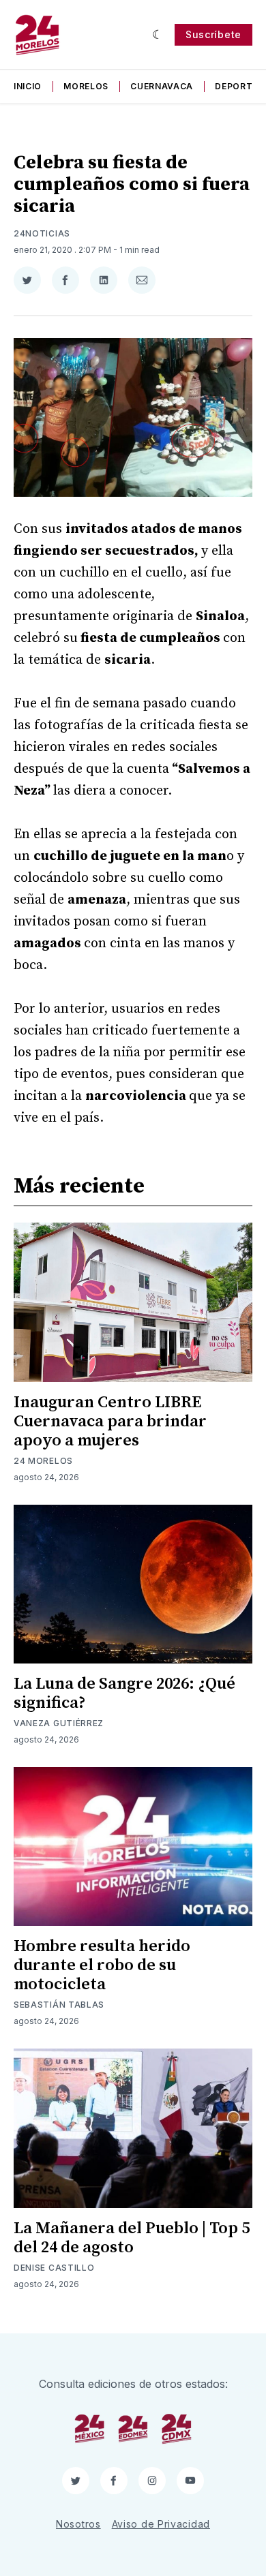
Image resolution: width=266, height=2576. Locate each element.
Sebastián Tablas (59, 2005)
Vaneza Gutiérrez (59, 1723)
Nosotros (78, 2524)
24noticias (42, 233)
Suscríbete (213, 34)
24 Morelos (43, 1461)
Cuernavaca (162, 86)
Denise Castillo (54, 2268)
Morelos (86, 86)
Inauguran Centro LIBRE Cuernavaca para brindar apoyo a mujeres (110, 1422)
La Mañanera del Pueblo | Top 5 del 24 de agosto (132, 2238)
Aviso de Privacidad (161, 2524)
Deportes (239, 86)
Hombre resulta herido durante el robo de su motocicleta (102, 1965)
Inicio (28, 86)
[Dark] (158, 35)
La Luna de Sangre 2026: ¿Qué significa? (124, 1693)
